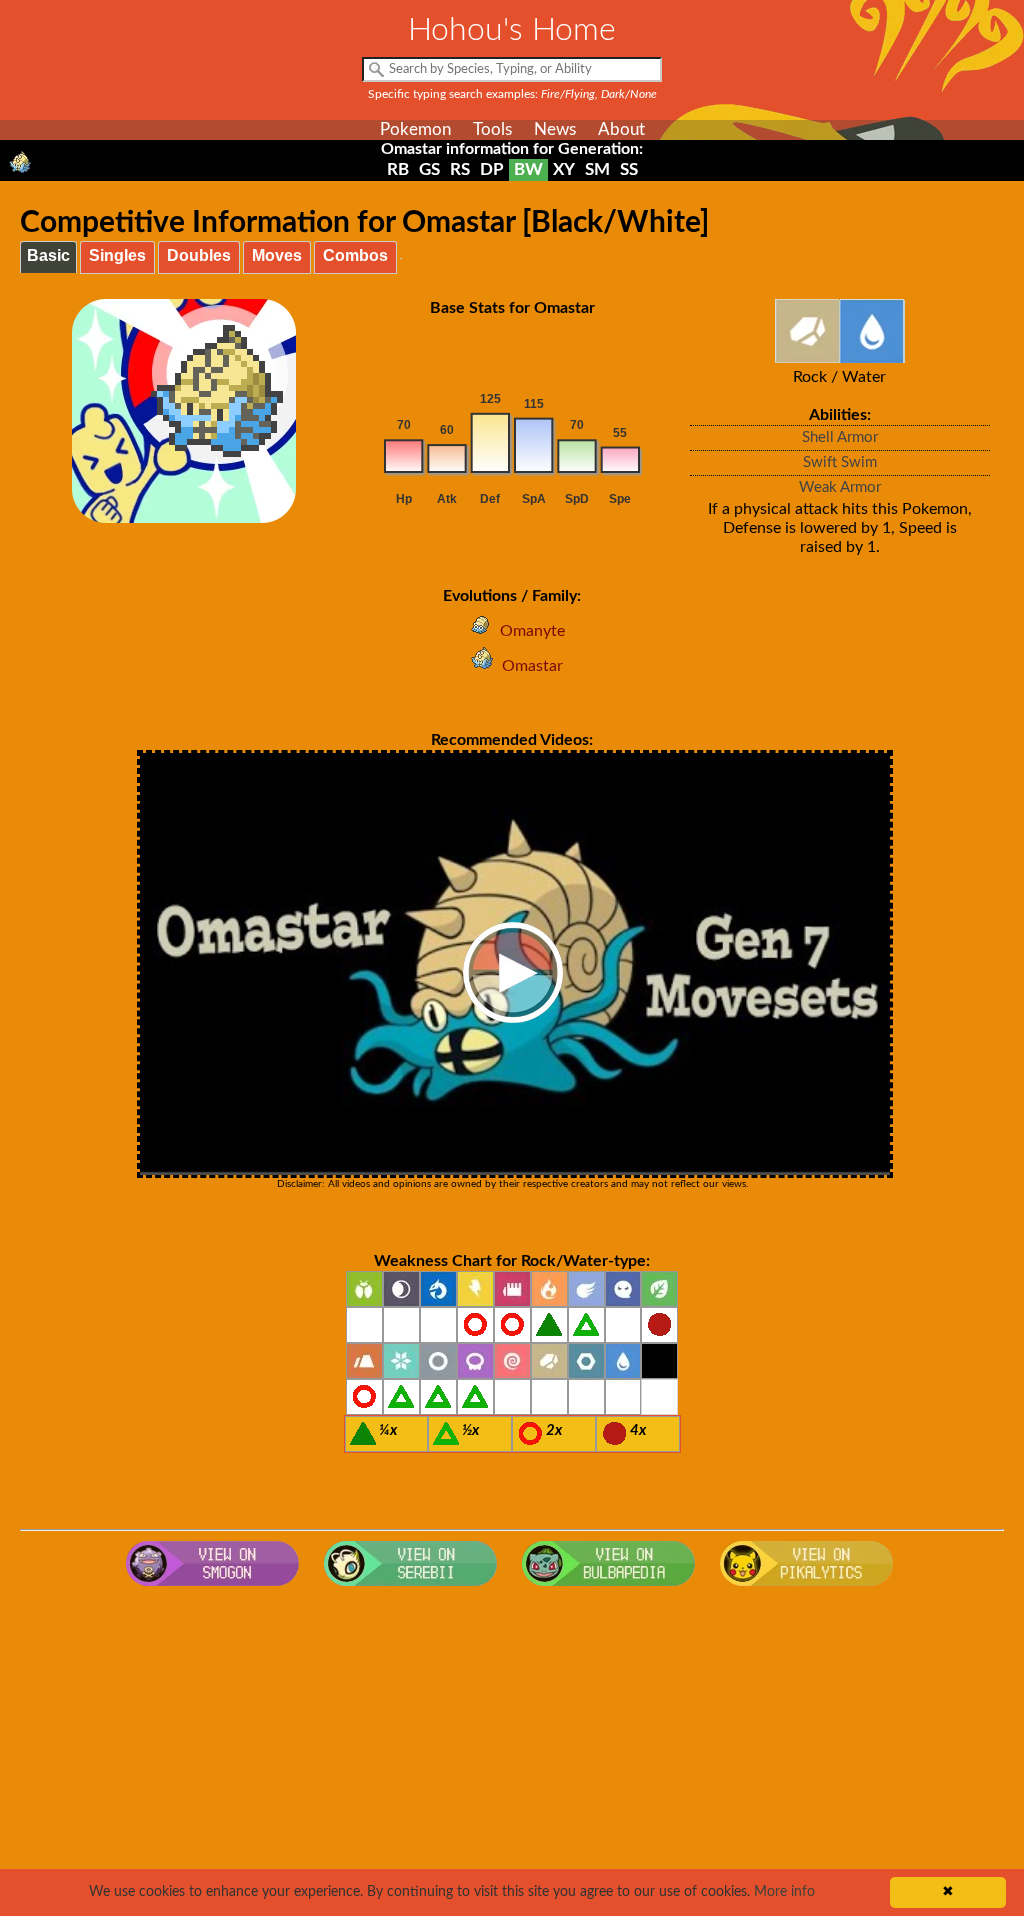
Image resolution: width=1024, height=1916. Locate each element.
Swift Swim (840, 462)
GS (429, 169)
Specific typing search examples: (512, 94)
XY (564, 169)
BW (528, 169)
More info (784, 1892)
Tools (492, 129)
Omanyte (532, 631)
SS (629, 169)
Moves (277, 255)
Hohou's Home (512, 30)
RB (398, 169)
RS (460, 169)
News (555, 129)
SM (597, 169)
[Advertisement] (512, 1756)
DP (492, 169)
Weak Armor (840, 487)
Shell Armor (840, 437)
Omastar (532, 666)
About (621, 129)
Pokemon (415, 129)
